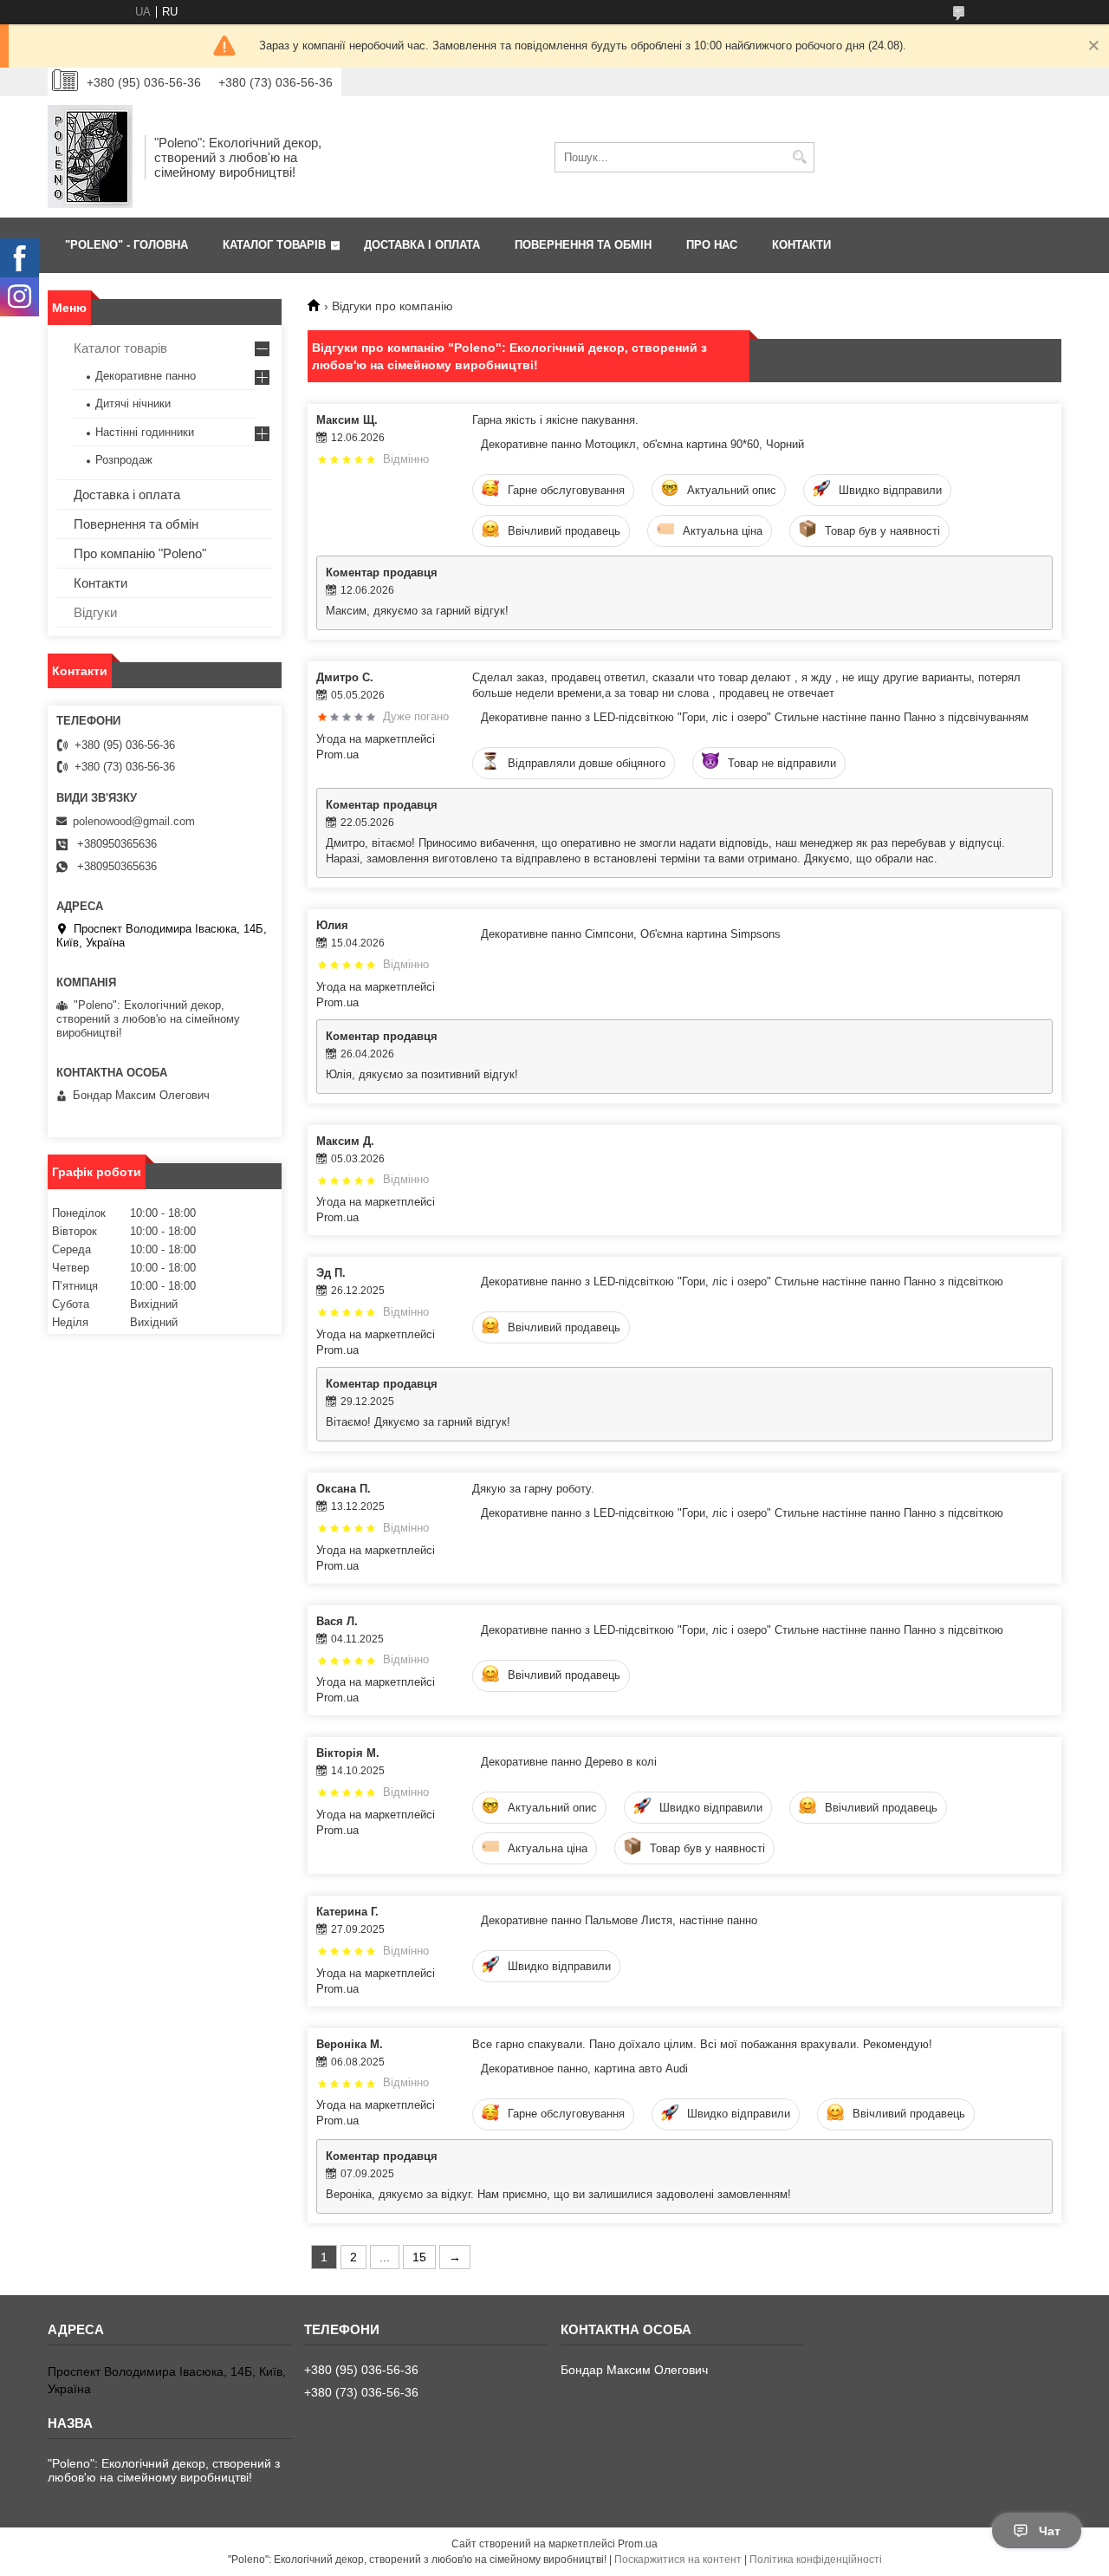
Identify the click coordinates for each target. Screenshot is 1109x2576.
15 (419, 2257)
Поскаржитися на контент (678, 2560)
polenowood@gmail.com (134, 821)
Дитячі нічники (133, 403)
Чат (1050, 2531)
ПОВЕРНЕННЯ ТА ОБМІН (583, 245)
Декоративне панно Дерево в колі (569, 1762)
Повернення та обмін (136, 524)
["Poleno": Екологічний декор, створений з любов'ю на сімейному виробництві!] (90, 157)
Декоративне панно (146, 376)
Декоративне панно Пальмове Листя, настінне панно (619, 1920)
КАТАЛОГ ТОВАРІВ (274, 245)
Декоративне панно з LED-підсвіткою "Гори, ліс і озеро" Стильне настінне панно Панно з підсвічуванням (755, 717)
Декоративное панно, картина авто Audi (584, 2069)
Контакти (101, 583)
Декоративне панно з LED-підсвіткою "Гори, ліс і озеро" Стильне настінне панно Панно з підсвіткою (742, 1281)
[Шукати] (799, 157)
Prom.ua (638, 2544)
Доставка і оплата (127, 494)
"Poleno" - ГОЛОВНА (126, 245)
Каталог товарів (120, 348)
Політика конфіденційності (816, 2560)
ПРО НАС (712, 245)
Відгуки (95, 612)
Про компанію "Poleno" (140, 553)
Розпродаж (124, 460)
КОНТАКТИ (801, 245)
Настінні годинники (145, 432)
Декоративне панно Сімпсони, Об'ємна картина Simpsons (631, 934)
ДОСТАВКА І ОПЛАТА (422, 245)
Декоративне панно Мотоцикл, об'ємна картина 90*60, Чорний (642, 444)
